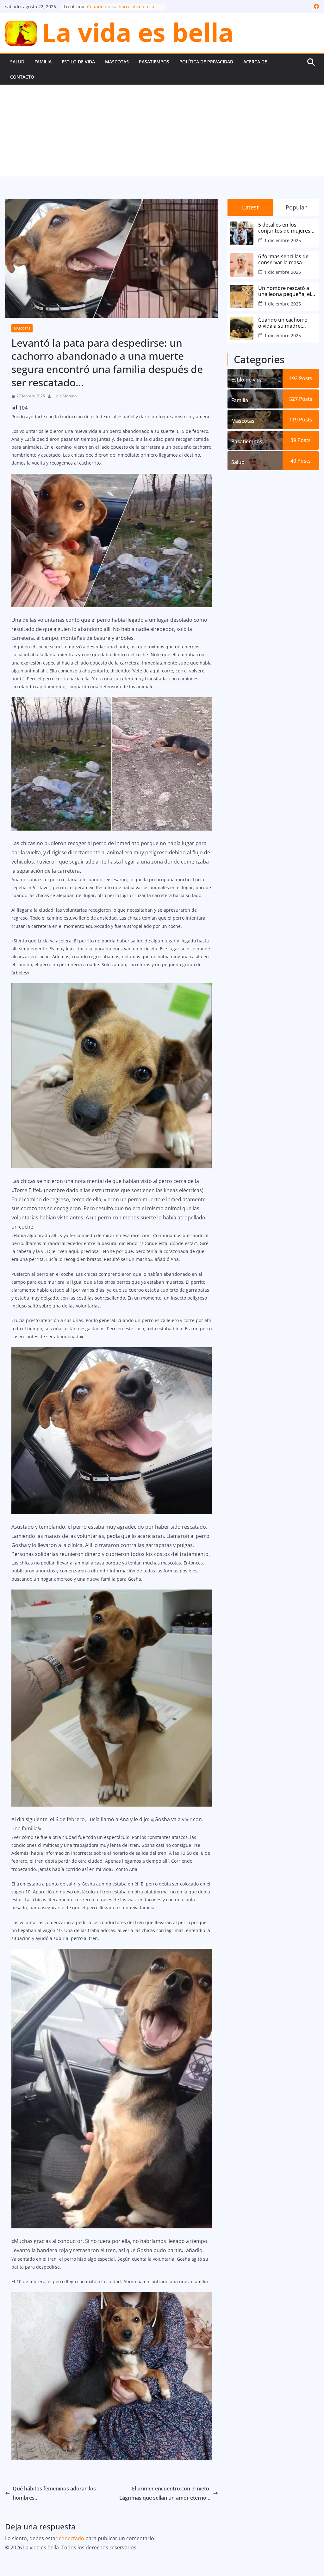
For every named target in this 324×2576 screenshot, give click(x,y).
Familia (43, 62)
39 (301, 440)
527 (301, 399)
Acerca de (255, 62)
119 (301, 420)
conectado (72, 2538)
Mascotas (117, 62)
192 (301, 378)
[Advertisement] (162, 132)
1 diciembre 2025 (283, 240)
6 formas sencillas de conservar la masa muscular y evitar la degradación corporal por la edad (284, 260)
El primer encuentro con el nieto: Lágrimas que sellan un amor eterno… (165, 2493)
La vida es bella (138, 32)
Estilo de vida (78, 62)
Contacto (22, 77)
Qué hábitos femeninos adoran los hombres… (54, 2493)
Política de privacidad (206, 62)
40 (301, 461)
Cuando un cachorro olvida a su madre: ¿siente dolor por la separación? (283, 323)
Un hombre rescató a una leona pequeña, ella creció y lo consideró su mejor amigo (287, 291)
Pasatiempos (154, 62)
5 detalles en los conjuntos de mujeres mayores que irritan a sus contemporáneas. (284, 228)
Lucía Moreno (65, 396)
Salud (17, 62)
